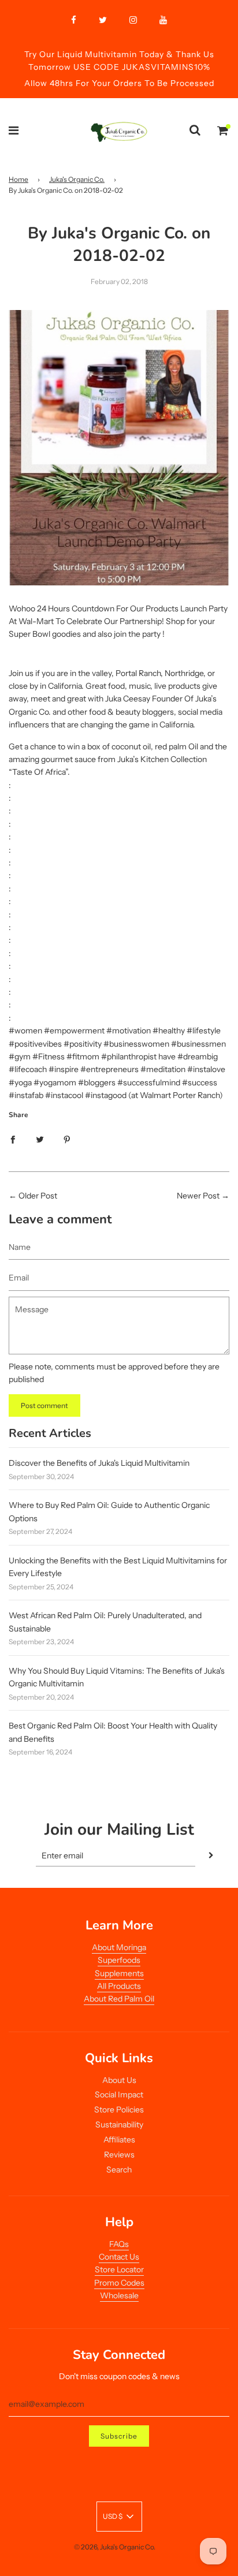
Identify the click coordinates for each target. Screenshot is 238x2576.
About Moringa (119, 1947)
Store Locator (119, 2269)
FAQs (119, 2244)
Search (119, 2170)
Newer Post (198, 1196)
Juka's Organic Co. (77, 179)
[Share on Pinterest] (67, 1138)
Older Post (38, 1196)
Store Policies (119, 2110)
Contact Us (119, 2257)
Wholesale (119, 2295)
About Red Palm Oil (119, 1999)
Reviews (119, 2155)
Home (18, 179)
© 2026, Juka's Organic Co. (115, 2547)
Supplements (119, 1973)
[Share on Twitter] (40, 1138)
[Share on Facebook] (13, 1138)
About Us (119, 2080)
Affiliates (119, 2140)
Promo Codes (119, 2283)
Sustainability (119, 2125)
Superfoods (119, 1960)
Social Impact (119, 2095)
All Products (119, 1986)
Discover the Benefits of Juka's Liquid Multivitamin (99, 1463)
